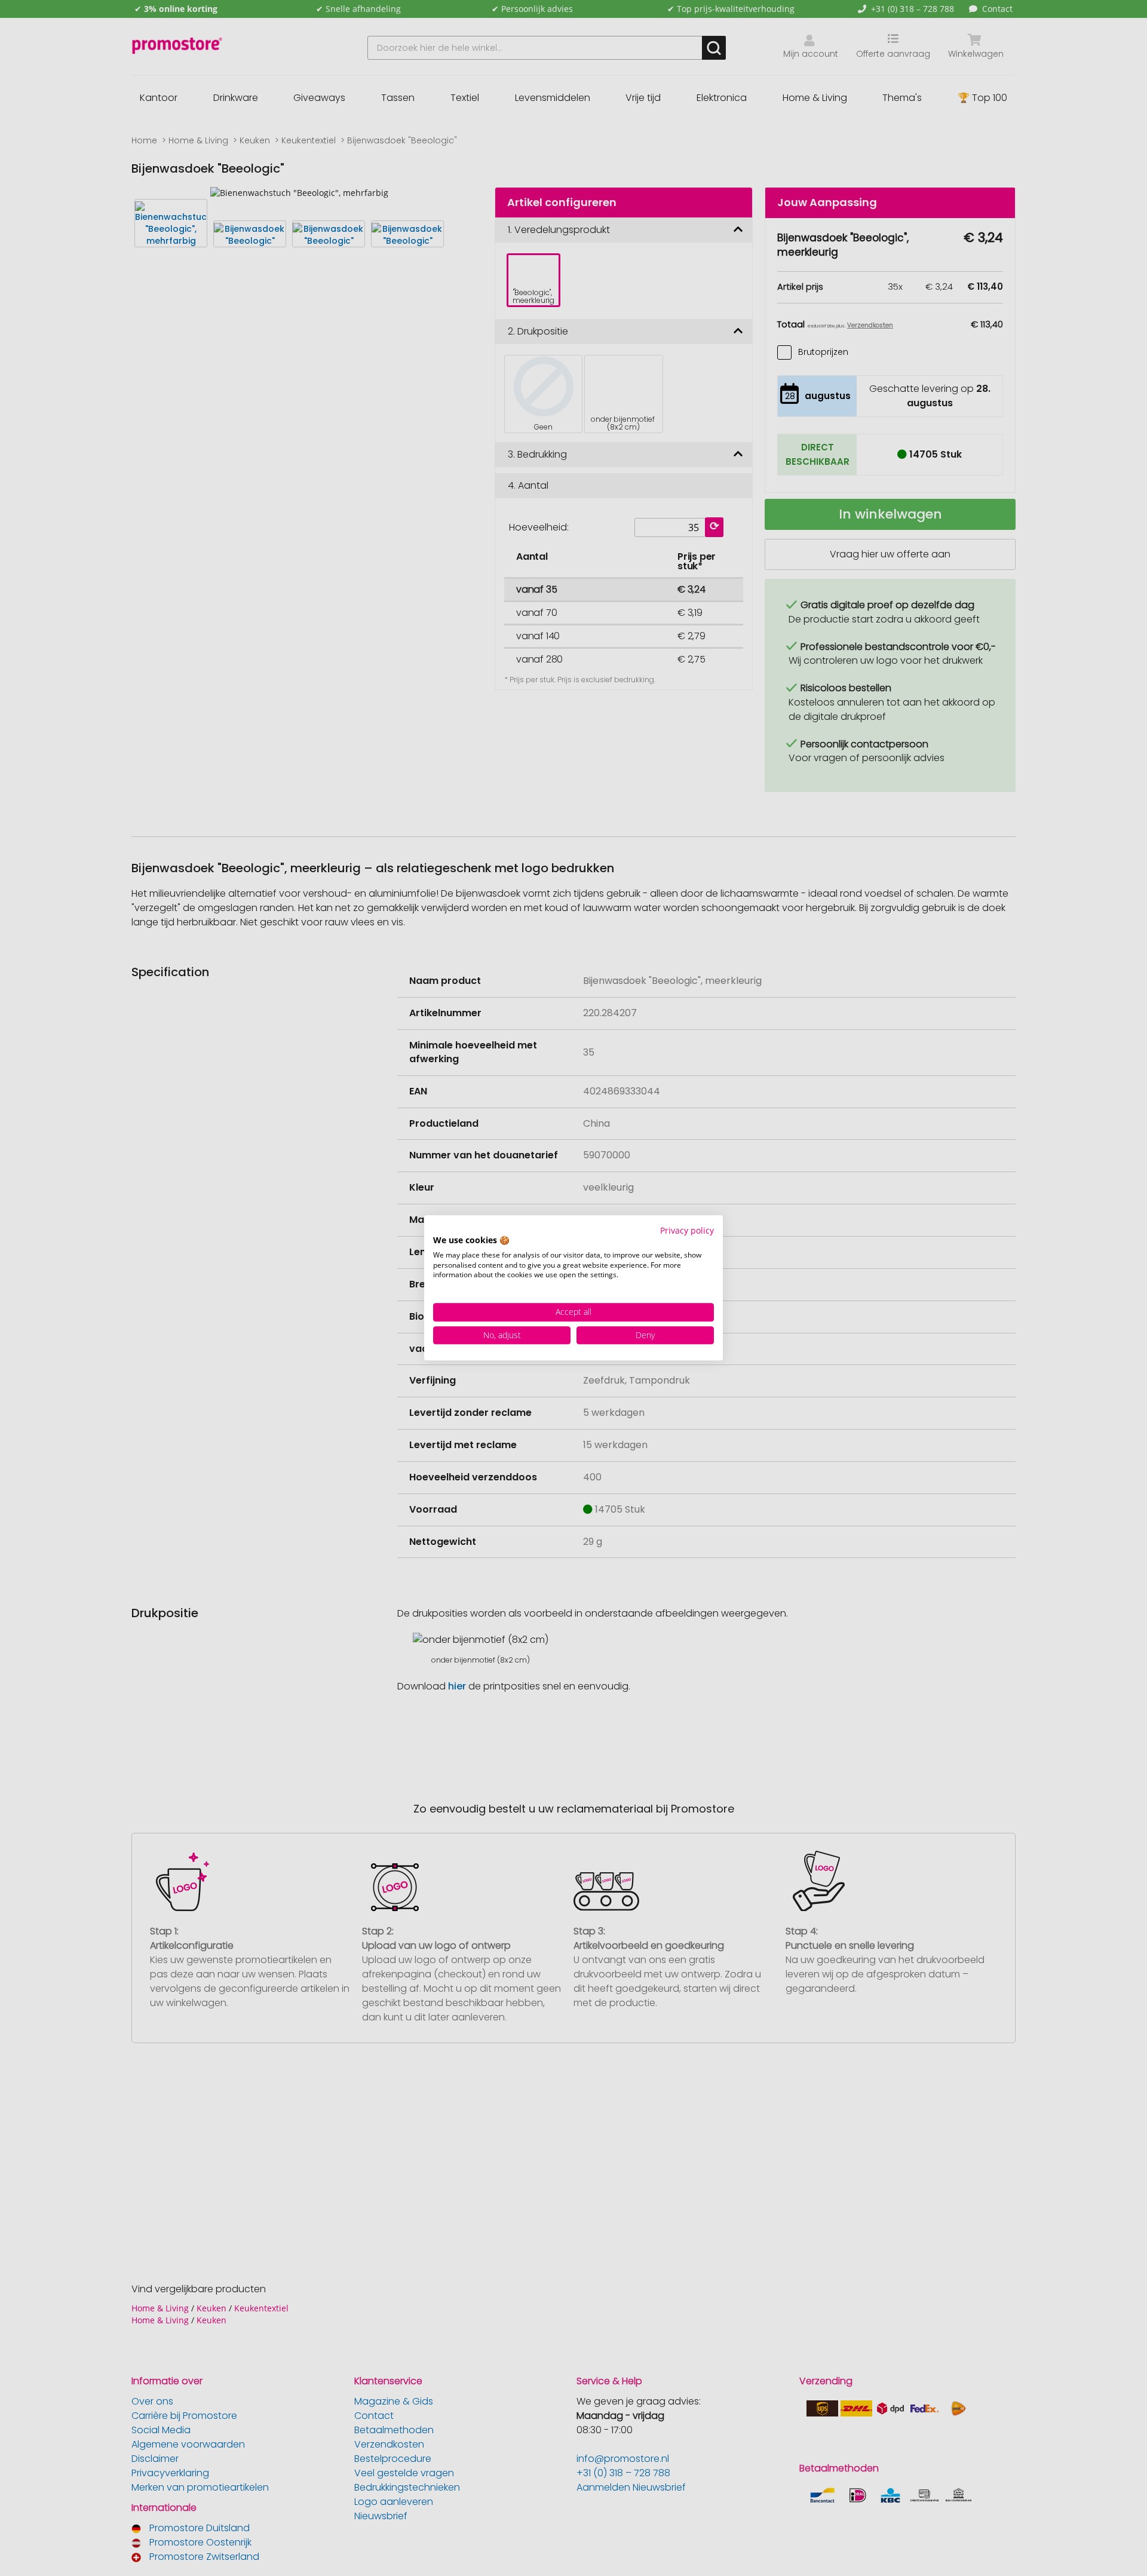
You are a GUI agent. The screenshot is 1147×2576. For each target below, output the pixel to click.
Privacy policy (687, 1230)
